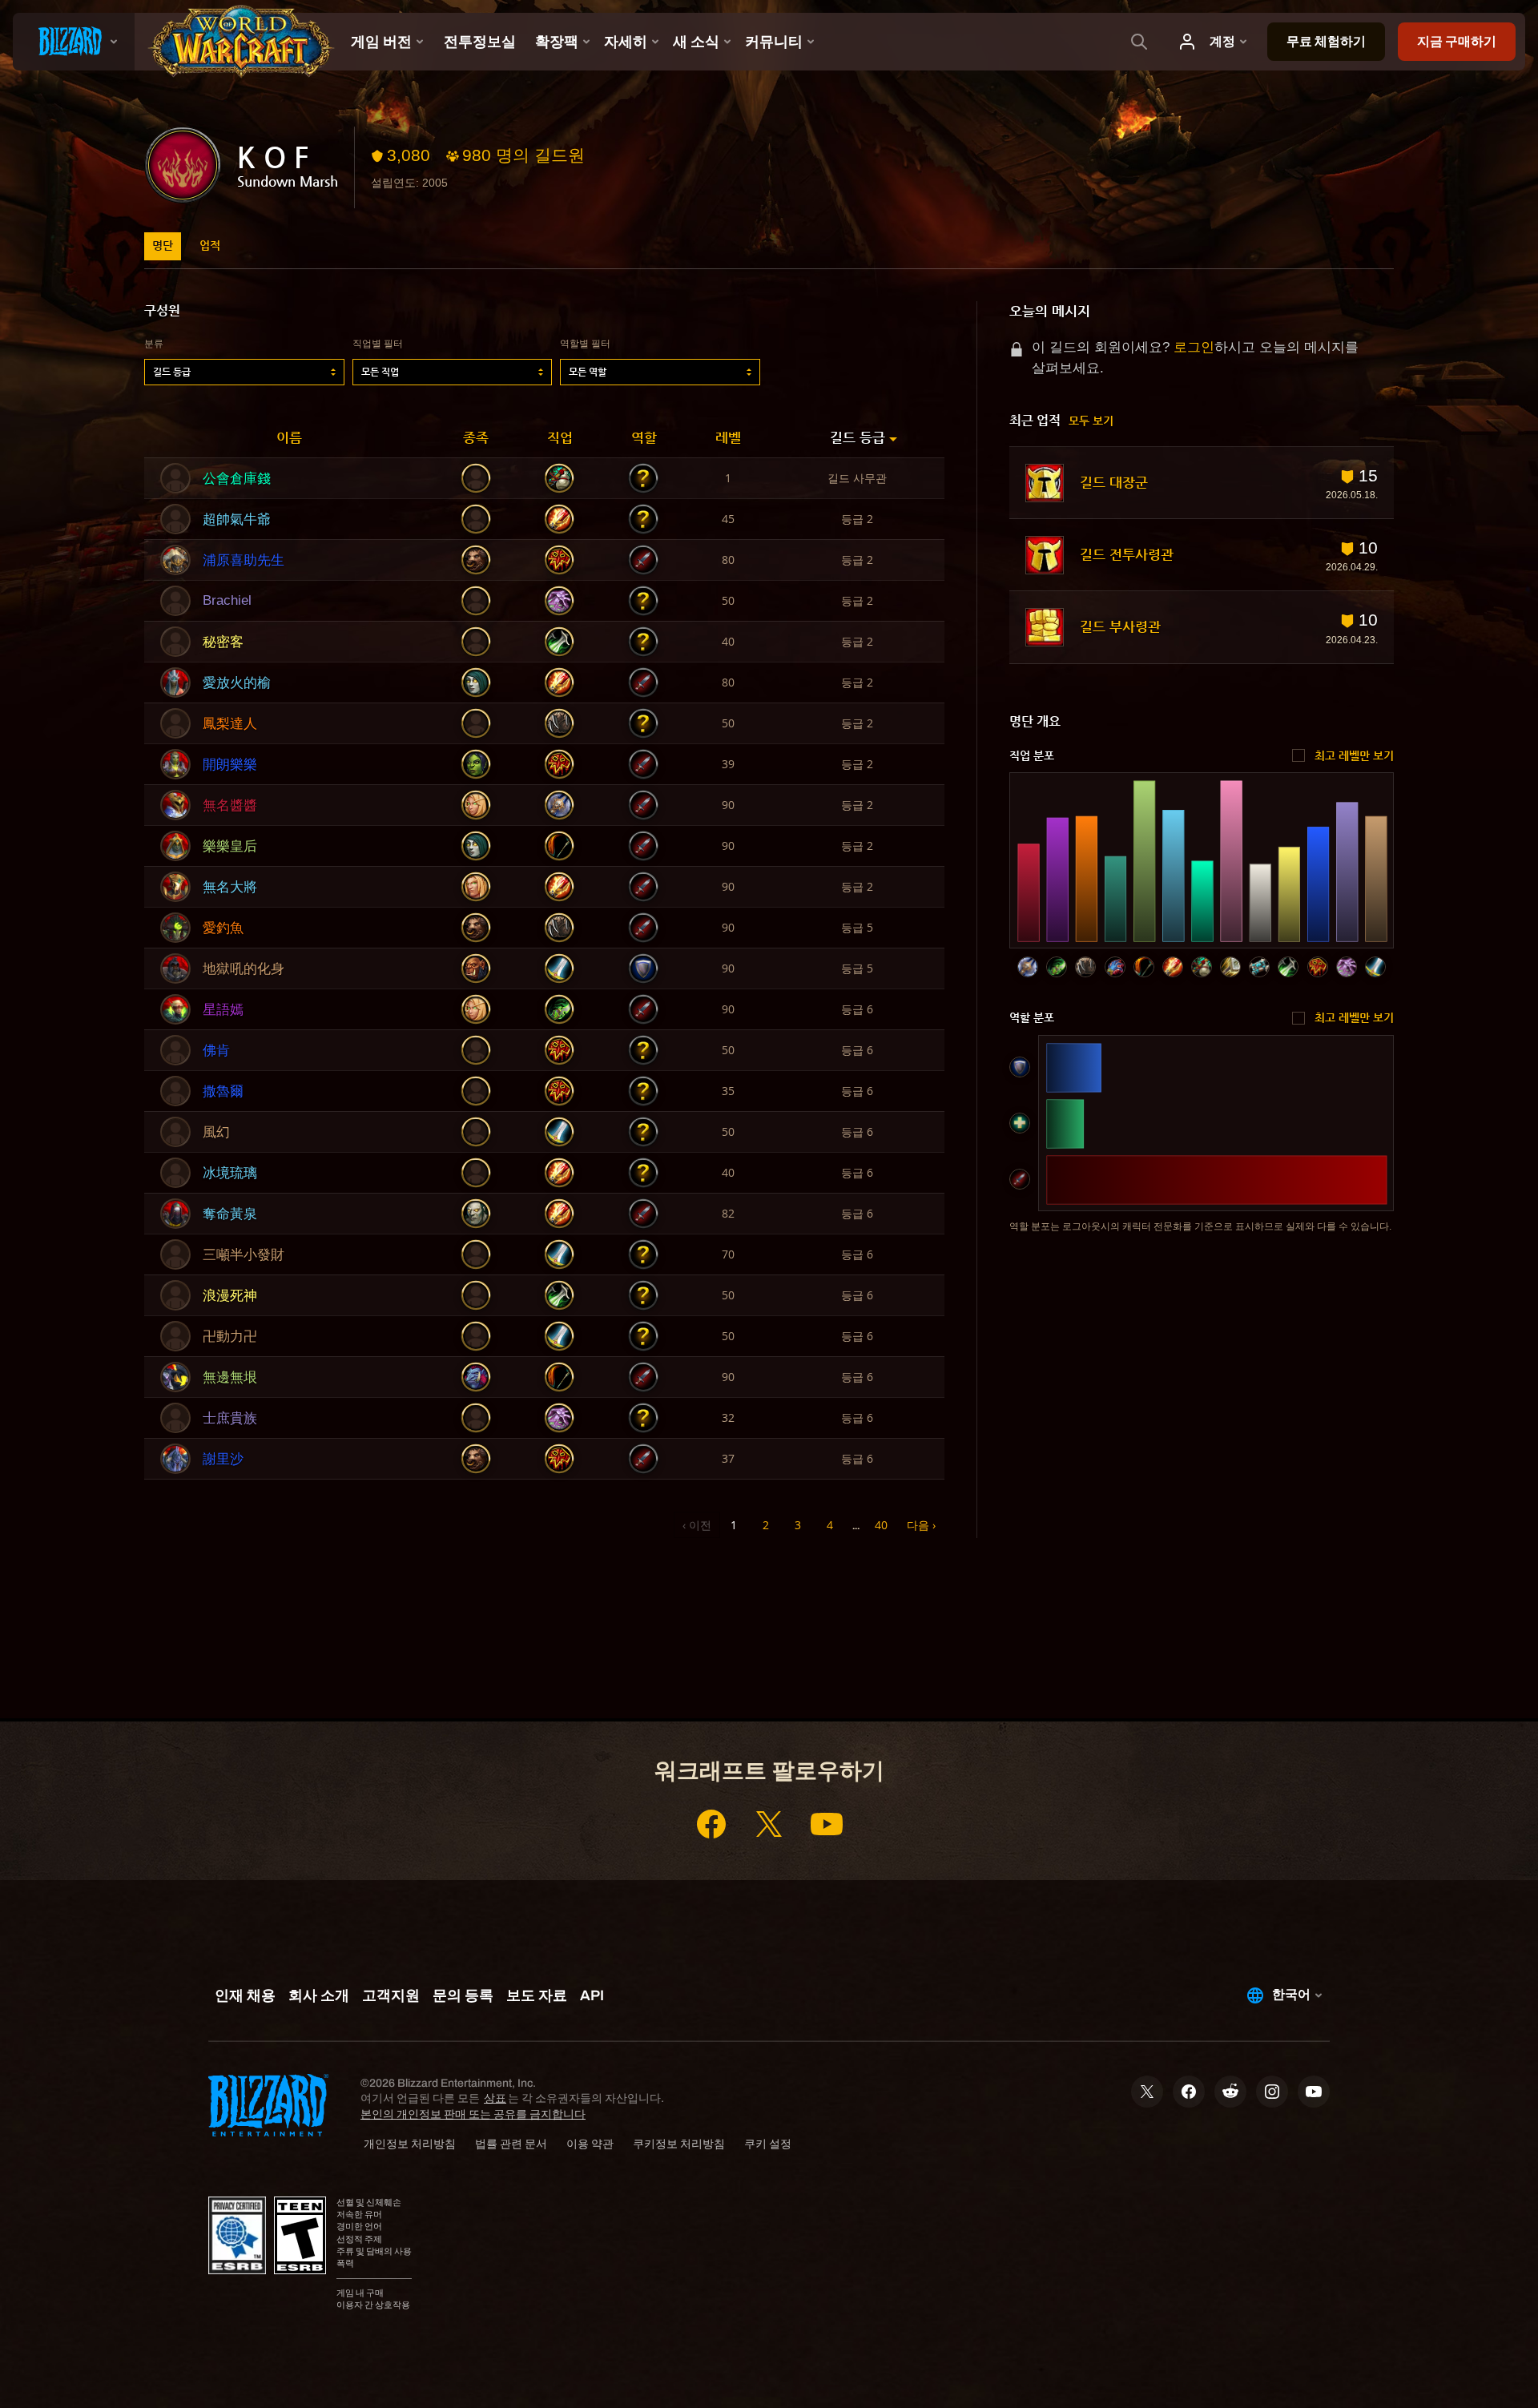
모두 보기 (1091, 421)
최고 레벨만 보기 (1354, 755)
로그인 (1194, 347)
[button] (244, 372)
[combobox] (244, 372)
